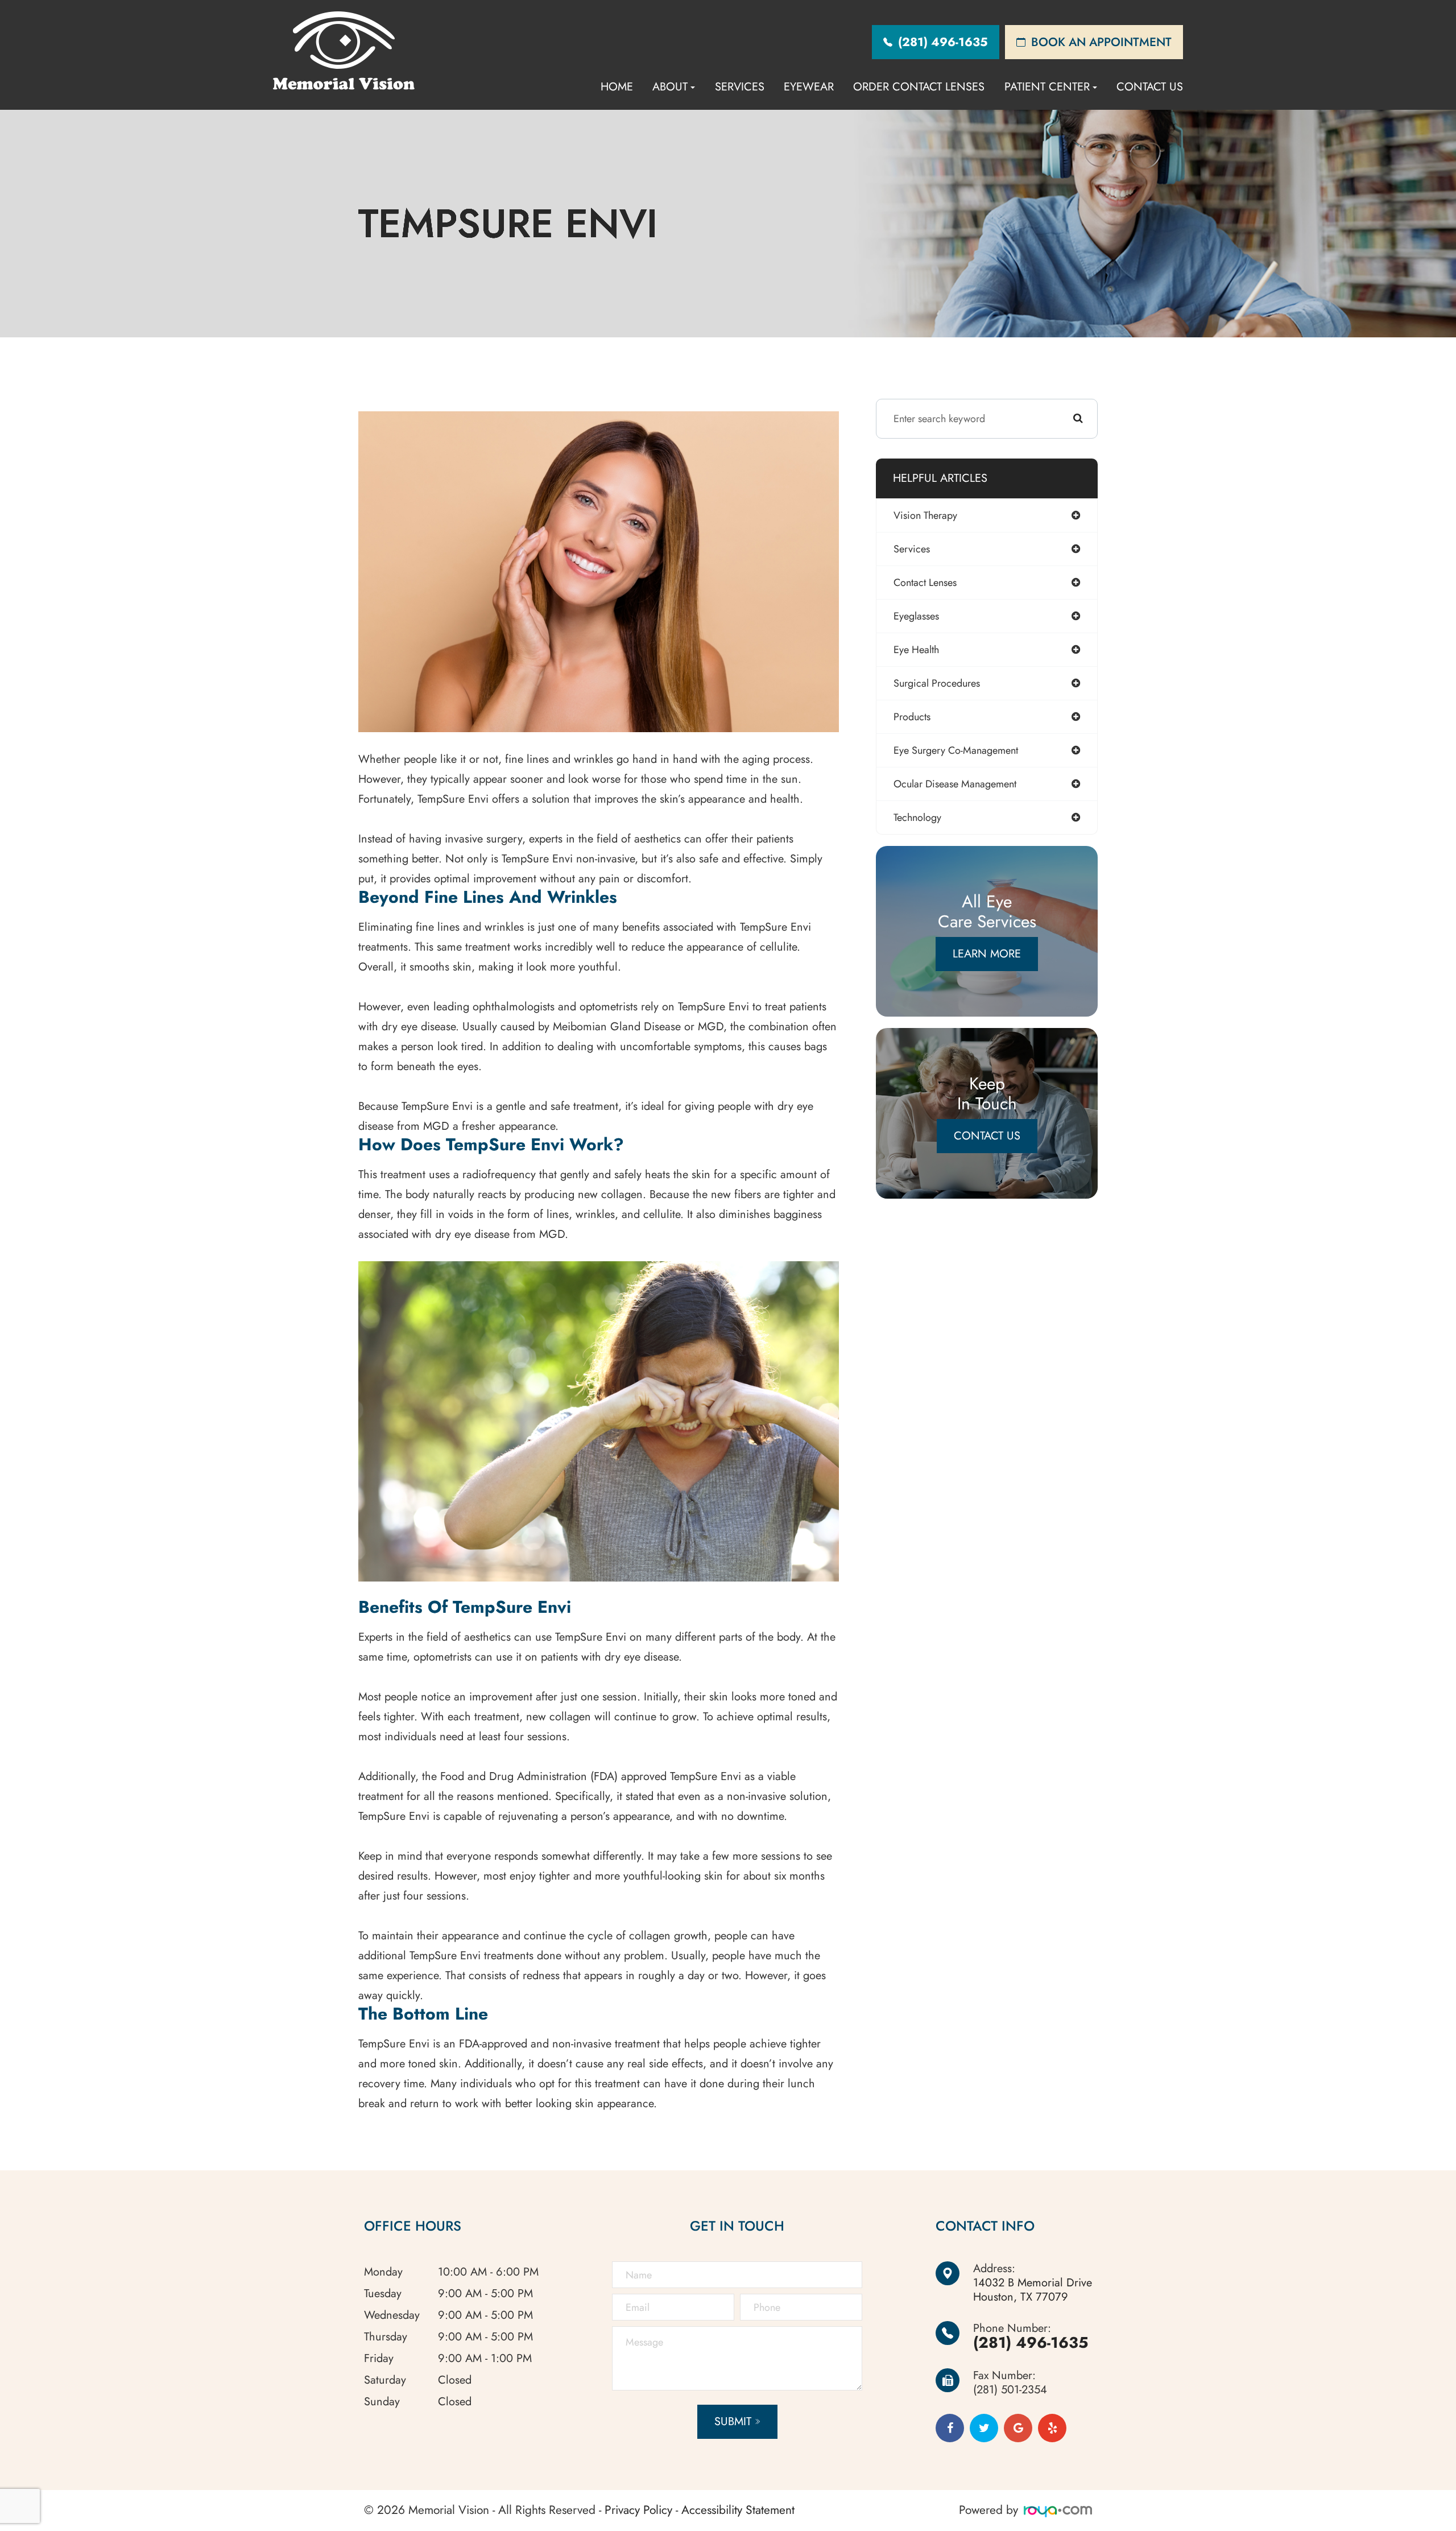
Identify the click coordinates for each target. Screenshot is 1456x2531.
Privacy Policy (638, 2510)
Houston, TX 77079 (1033, 2290)
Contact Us (1150, 87)
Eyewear (809, 87)
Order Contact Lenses (919, 87)
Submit (733, 2421)
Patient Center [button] (1047, 87)
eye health (916, 650)
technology (917, 817)
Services (740, 87)
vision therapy (925, 515)
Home (617, 87)
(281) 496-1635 (1031, 2342)
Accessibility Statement (738, 2510)
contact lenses (925, 583)
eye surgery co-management (956, 750)
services (912, 549)
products (912, 717)
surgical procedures (937, 683)
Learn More (987, 954)
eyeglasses (916, 616)
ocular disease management (955, 784)
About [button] (670, 87)
